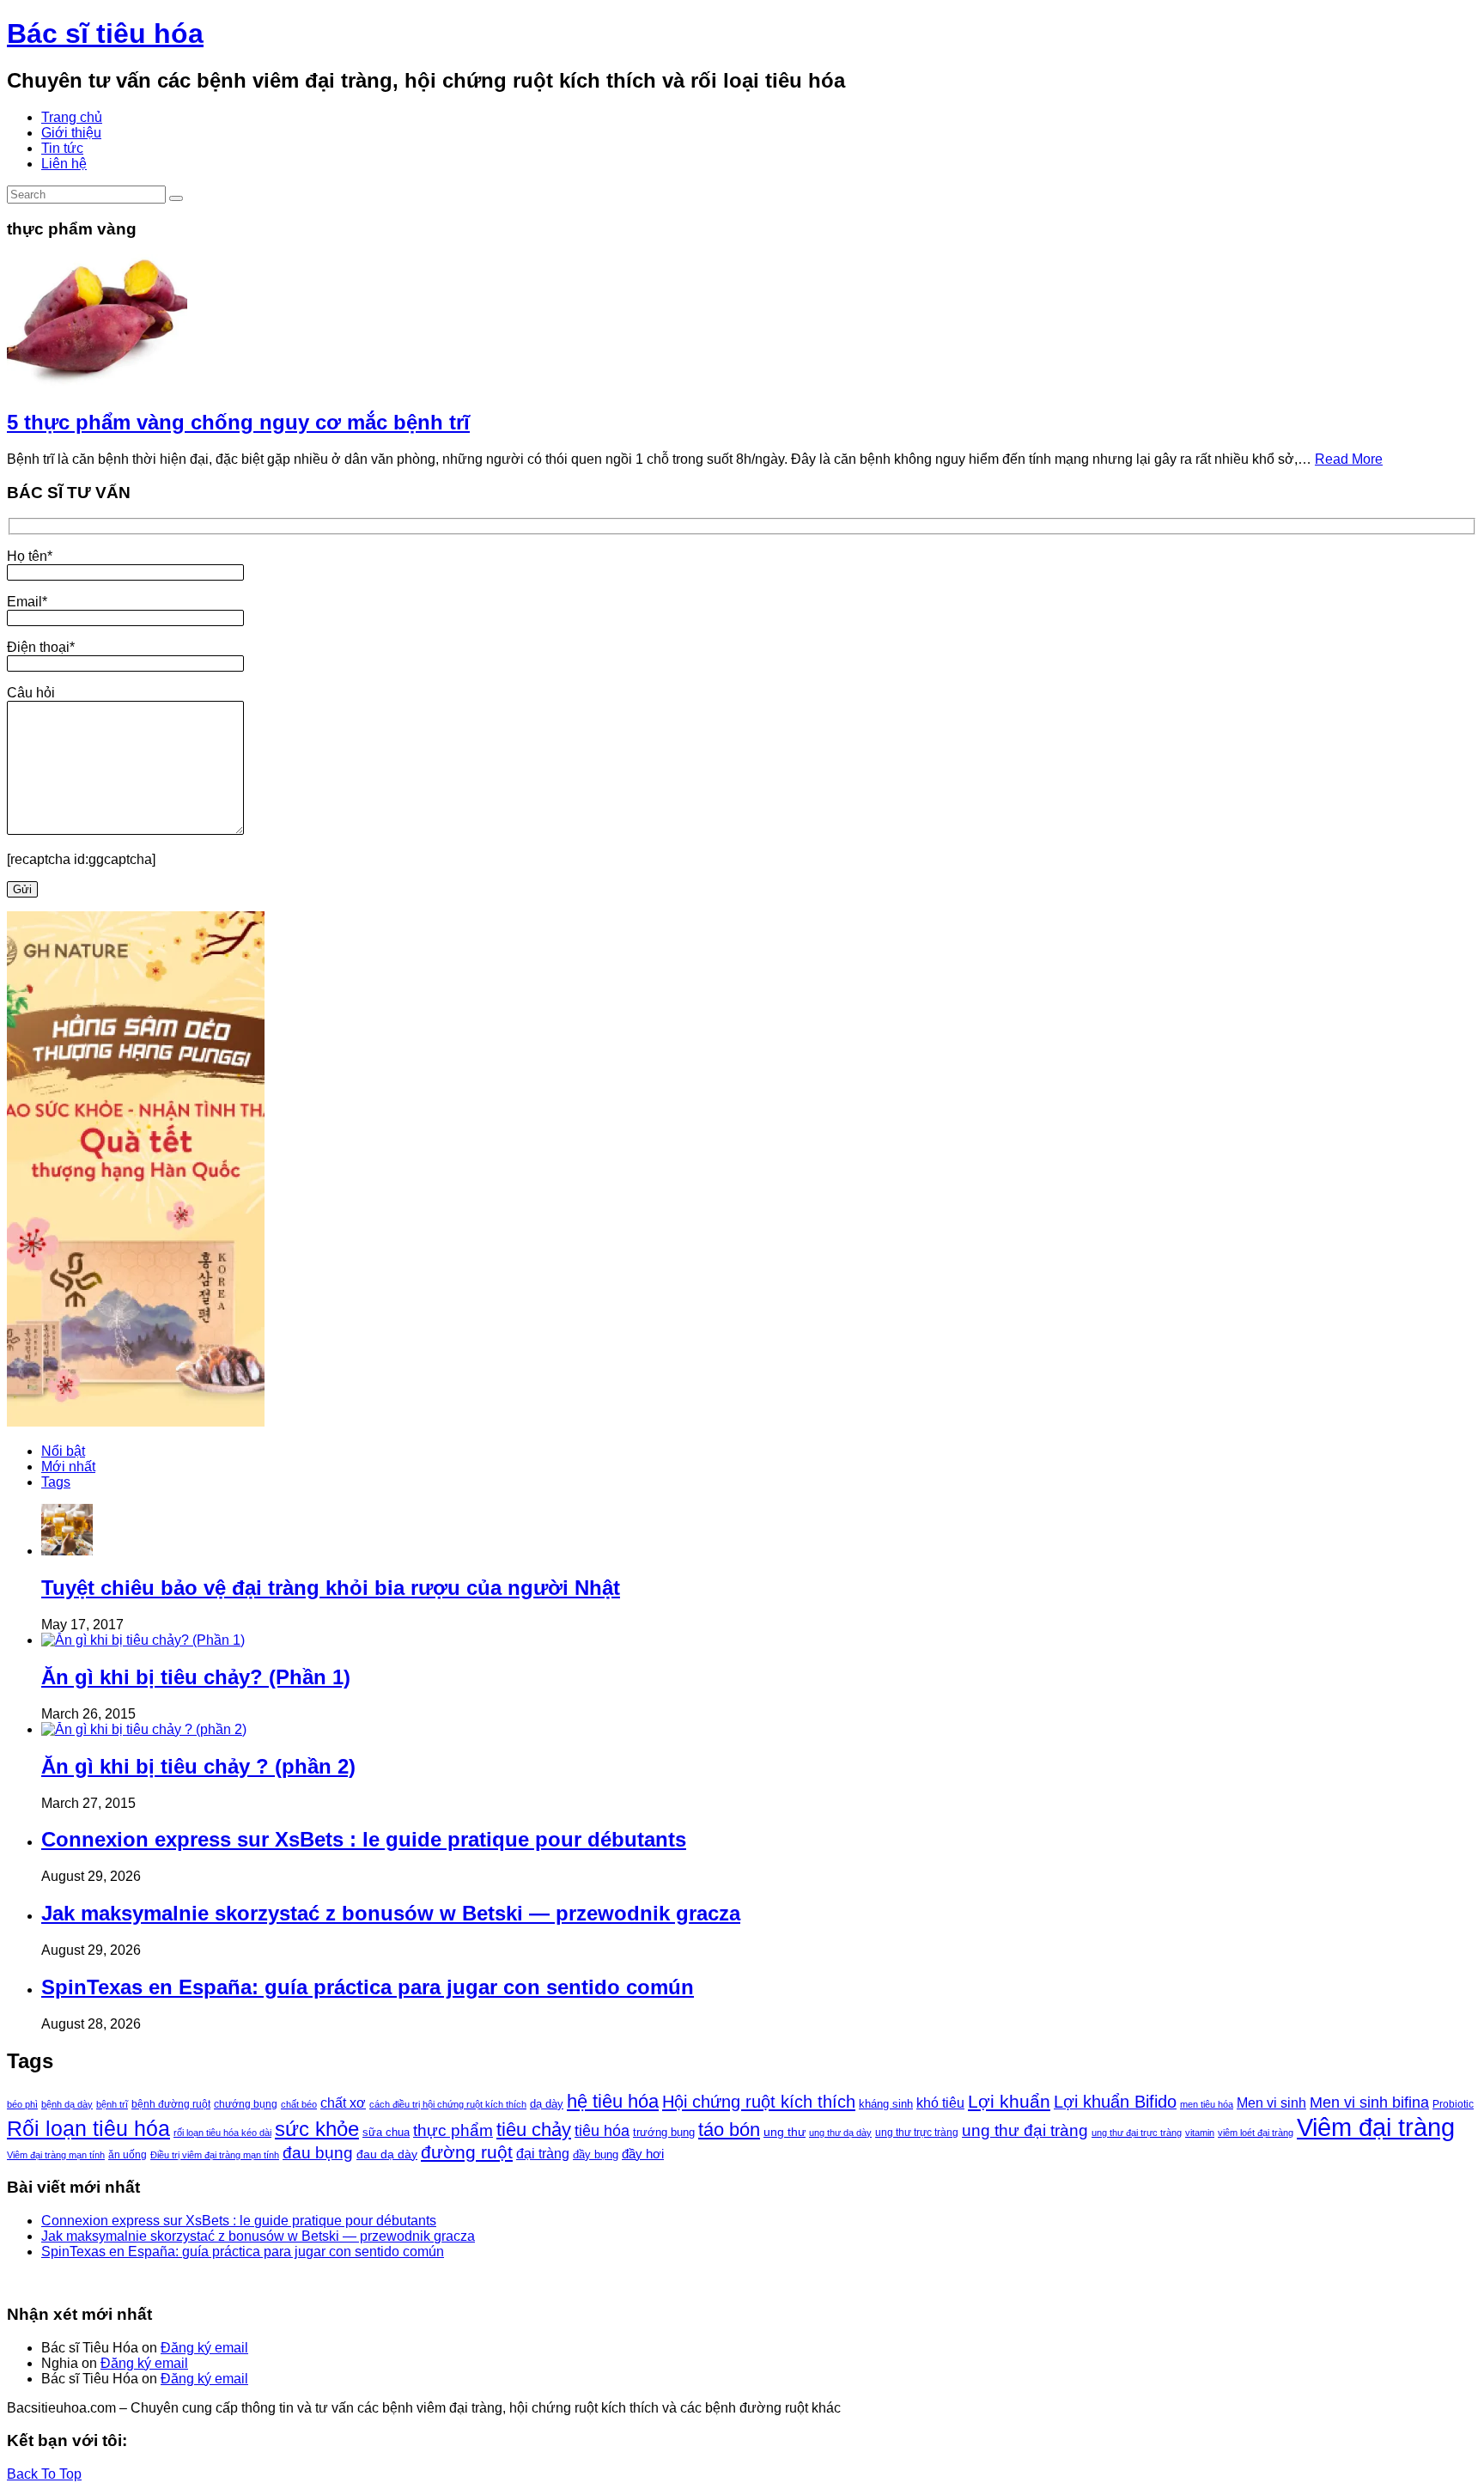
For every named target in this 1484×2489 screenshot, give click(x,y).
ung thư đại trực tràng (1137, 2133)
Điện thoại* (41, 647)
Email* (27, 602)
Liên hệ (64, 164)
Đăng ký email (204, 2348)
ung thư (785, 2132)
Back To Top (44, 2474)
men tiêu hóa (1207, 2104)
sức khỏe (317, 2129)
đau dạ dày (387, 2154)
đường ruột (467, 2152)
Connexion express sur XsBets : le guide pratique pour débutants (364, 1839)
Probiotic (1453, 2104)
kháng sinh (886, 2104)
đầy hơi (643, 2154)
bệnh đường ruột (171, 2104)
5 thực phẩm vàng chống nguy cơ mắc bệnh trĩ (238, 422)
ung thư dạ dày (840, 2133)
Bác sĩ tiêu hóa (105, 33)
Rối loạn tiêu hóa (88, 2129)
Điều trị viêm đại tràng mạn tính (215, 2155)
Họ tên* (30, 556)
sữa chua (386, 2132)
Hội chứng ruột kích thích (759, 2102)
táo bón (729, 2130)
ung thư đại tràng (1025, 2130)
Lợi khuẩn (1009, 2101)
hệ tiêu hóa (613, 2101)
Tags (56, 1482)
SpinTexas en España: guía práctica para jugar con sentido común (368, 1987)
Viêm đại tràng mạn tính (56, 2155)
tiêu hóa (602, 2131)
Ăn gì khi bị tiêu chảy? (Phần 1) (196, 1677)
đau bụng (318, 2153)
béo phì (22, 2104)
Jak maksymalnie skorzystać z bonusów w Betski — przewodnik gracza (391, 1913)
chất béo (299, 2104)
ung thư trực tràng (917, 2133)
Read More (1349, 459)
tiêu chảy (534, 2130)
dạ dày (547, 2104)
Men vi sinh (1271, 2103)
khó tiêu (940, 2103)
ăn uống (128, 2155)
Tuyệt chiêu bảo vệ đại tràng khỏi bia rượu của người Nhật (331, 1588)
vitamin (1200, 2133)
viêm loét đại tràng (1256, 2133)
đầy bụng (596, 2154)
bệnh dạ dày (67, 2104)
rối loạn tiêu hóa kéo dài (222, 2133)
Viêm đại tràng (1376, 2127)
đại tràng (543, 2153)
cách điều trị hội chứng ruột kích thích (448, 2104)
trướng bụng (664, 2132)
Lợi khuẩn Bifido (1115, 2102)
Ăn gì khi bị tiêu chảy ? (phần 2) (198, 1766)
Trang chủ (72, 117)
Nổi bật (63, 1451)
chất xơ (343, 2103)
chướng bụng (246, 2104)
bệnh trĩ (112, 2104)
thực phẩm (453, 2130)
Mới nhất (68, 1467)
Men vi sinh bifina (1369, 2103)
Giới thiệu (71, 133)
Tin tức (62, 148)
